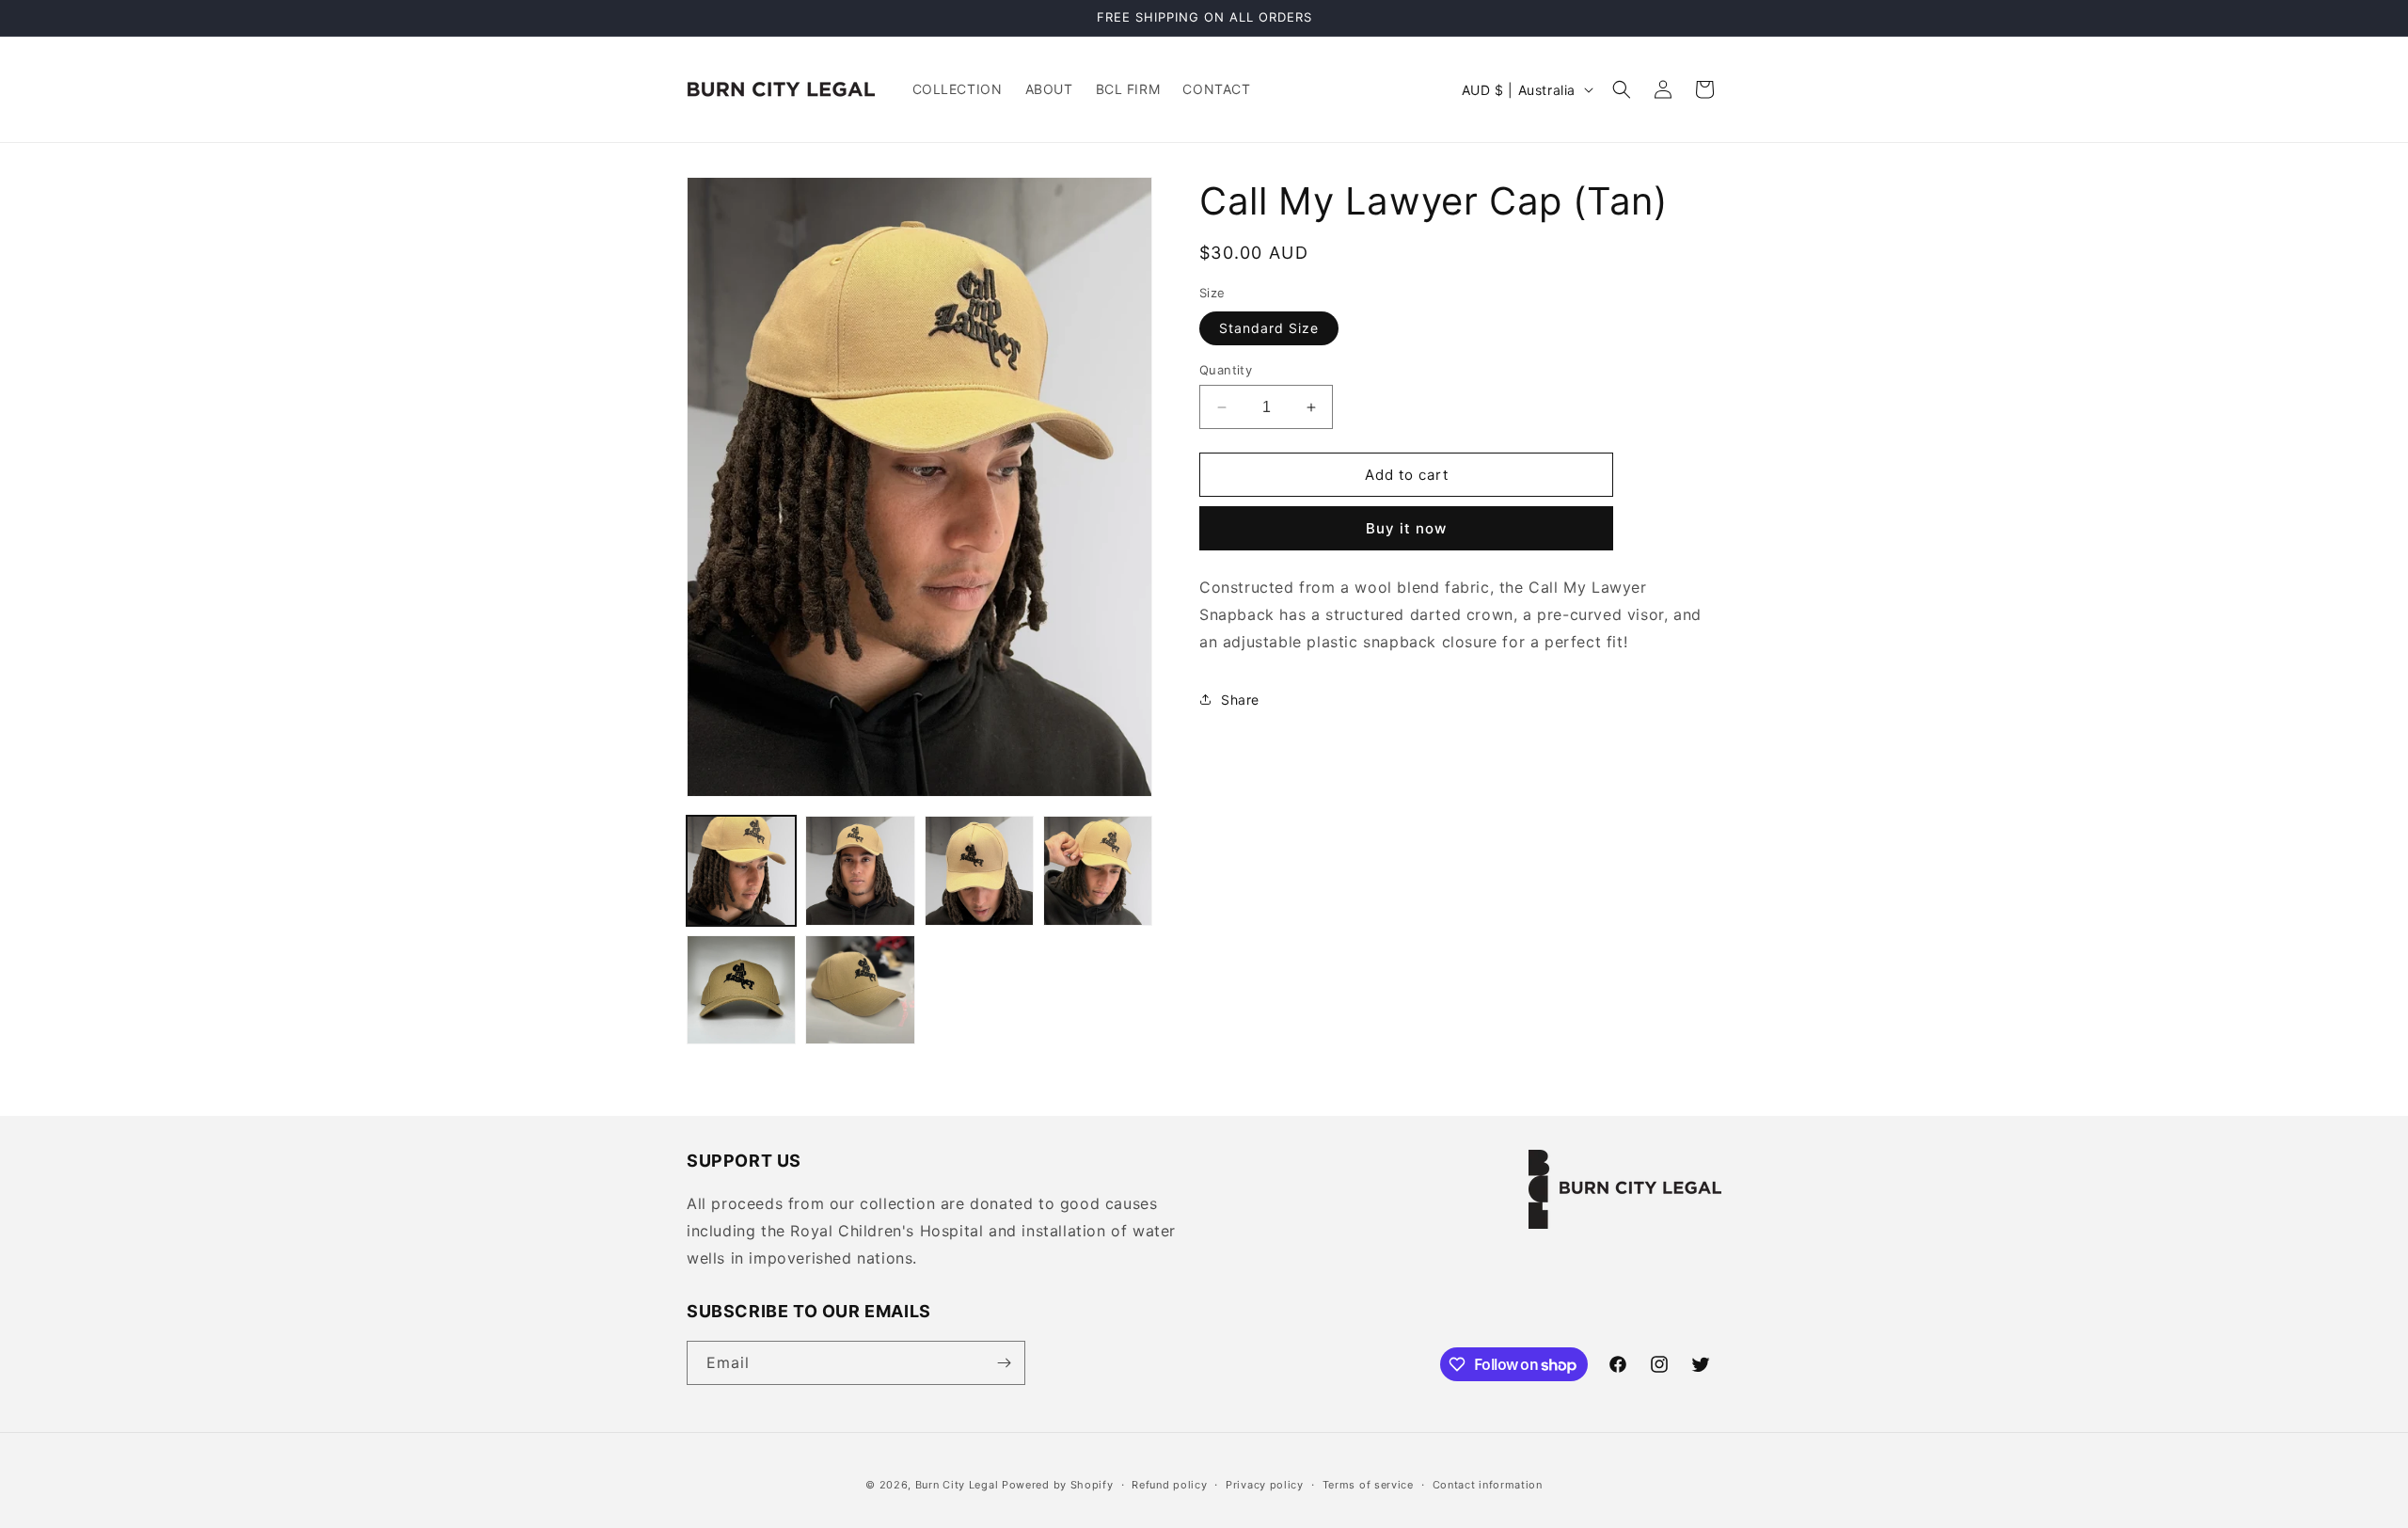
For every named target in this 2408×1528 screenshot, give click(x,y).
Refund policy (1169, 1485)
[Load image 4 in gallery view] (1098, 870)
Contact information (1488, 1485)
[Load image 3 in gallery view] (979, 870)
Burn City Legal (957, 1485)
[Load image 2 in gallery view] (860, 870)
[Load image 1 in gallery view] (741, 870)
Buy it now (1406, 528)
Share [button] (1240, 700)
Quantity (1226, 370)
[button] (1622, 89)
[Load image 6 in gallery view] (860, 990)
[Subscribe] (1004, 1363)
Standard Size (1269, 328)
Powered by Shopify (1058, 1485)
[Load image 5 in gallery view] (741, 990)
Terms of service (1368, 1485)
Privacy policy (1265, 1485)
